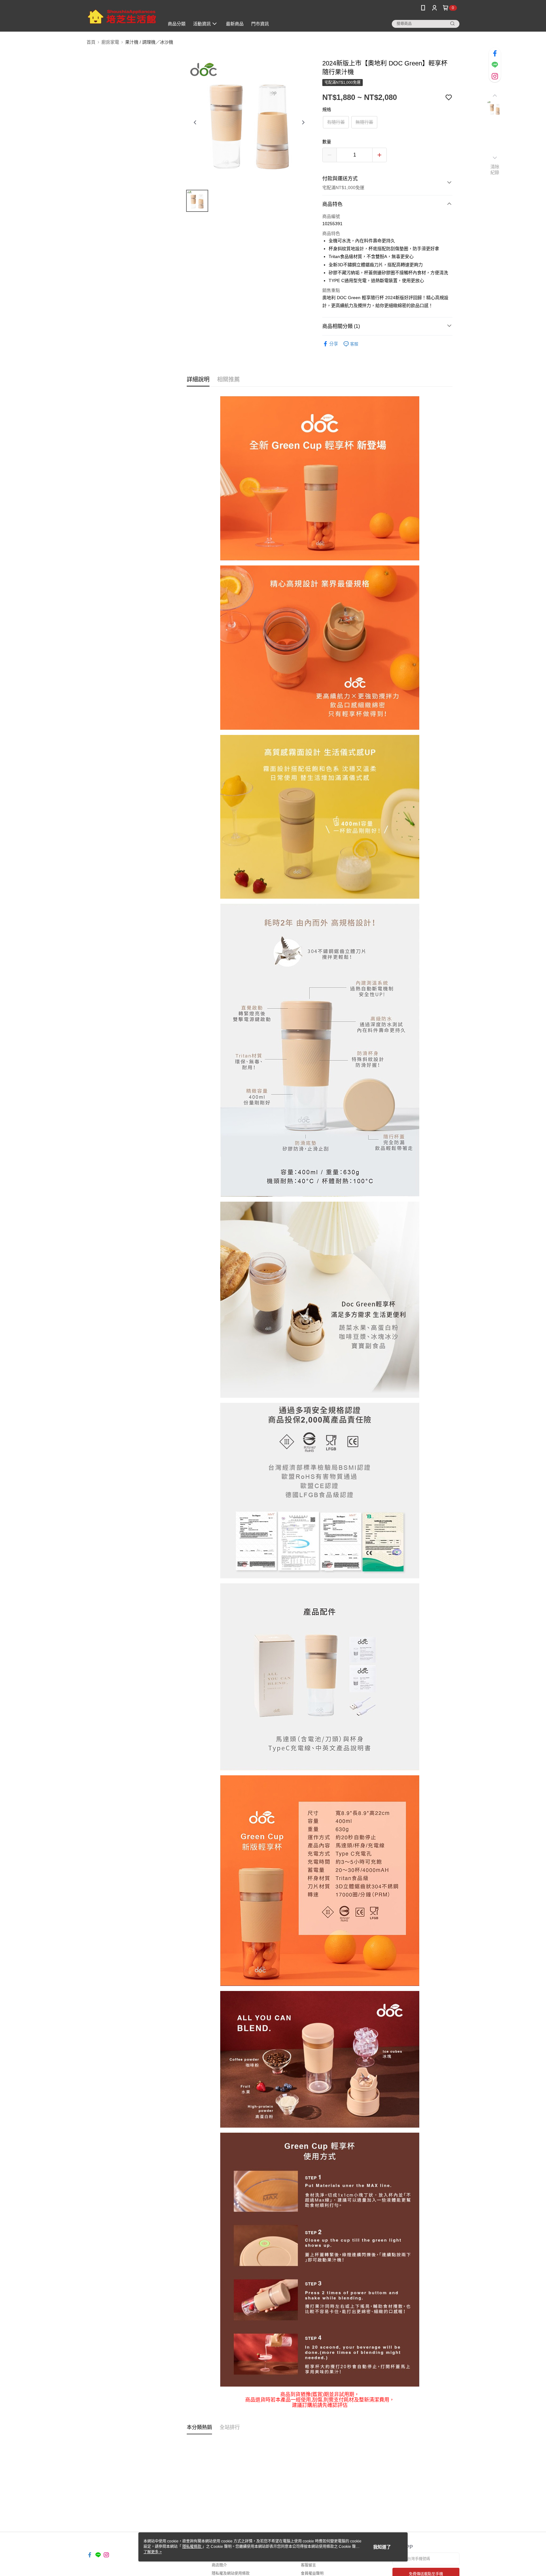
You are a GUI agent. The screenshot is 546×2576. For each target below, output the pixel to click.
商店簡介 (219, 2565)
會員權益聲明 (312, 2573)
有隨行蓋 (336, 122)
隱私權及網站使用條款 (231, 2573)
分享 (334, 344)
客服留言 (308, 2565)
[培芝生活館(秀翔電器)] (122, 17)
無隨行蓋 (364, 122)
